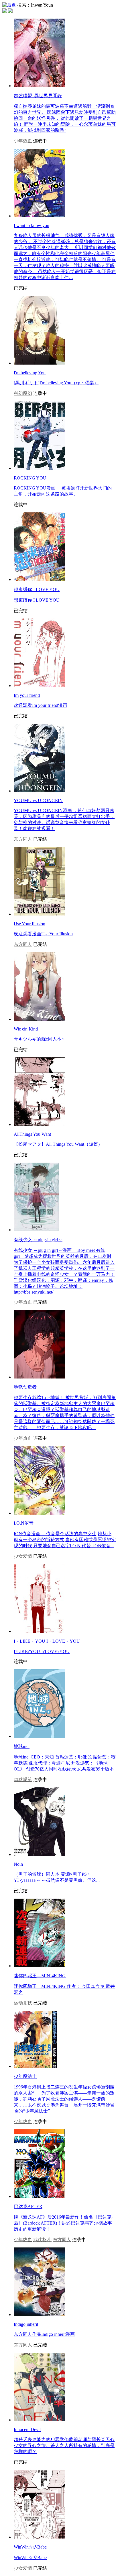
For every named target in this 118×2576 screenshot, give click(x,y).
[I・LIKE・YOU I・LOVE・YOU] (40, 1631)
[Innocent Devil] (40, 2420)
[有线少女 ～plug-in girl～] (36, 1230)
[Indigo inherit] (40, 2315)
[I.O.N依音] (40, 1513)
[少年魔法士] (35, 2066)
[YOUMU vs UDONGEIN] (40, 791)
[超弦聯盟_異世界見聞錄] (40, 86)
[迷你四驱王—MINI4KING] (40, 1966)
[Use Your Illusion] (40, 914)
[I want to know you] (40, 216)
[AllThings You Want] (40, 1124)
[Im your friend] (40, 686)
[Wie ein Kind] (40, 1019)
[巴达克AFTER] (40, 2196)
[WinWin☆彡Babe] (40, 2537)
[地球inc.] (40, 1736)
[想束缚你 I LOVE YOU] (40, 579)
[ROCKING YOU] (40, 468)
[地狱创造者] (40, 1377)
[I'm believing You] (40, 363)
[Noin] (40, 1854)
